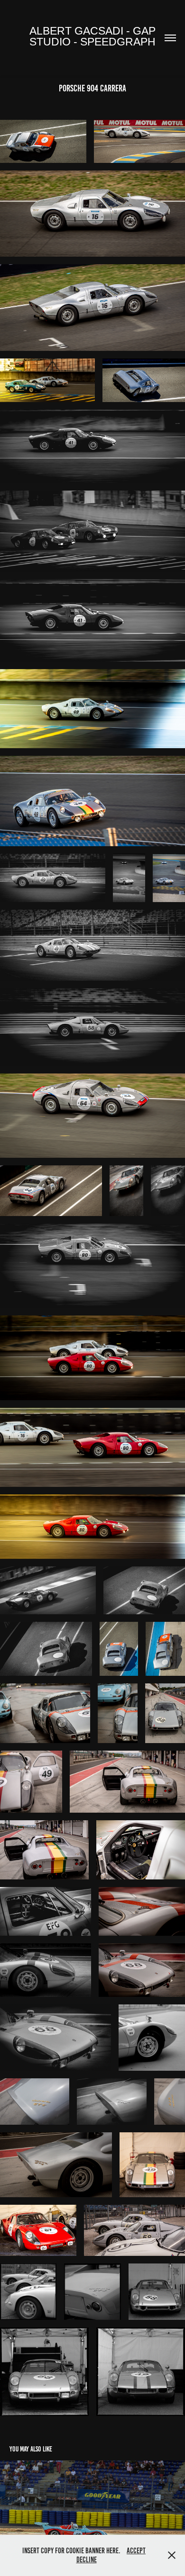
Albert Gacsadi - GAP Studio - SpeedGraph (94, 36)
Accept (136, 2551)
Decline (87, 2560)
